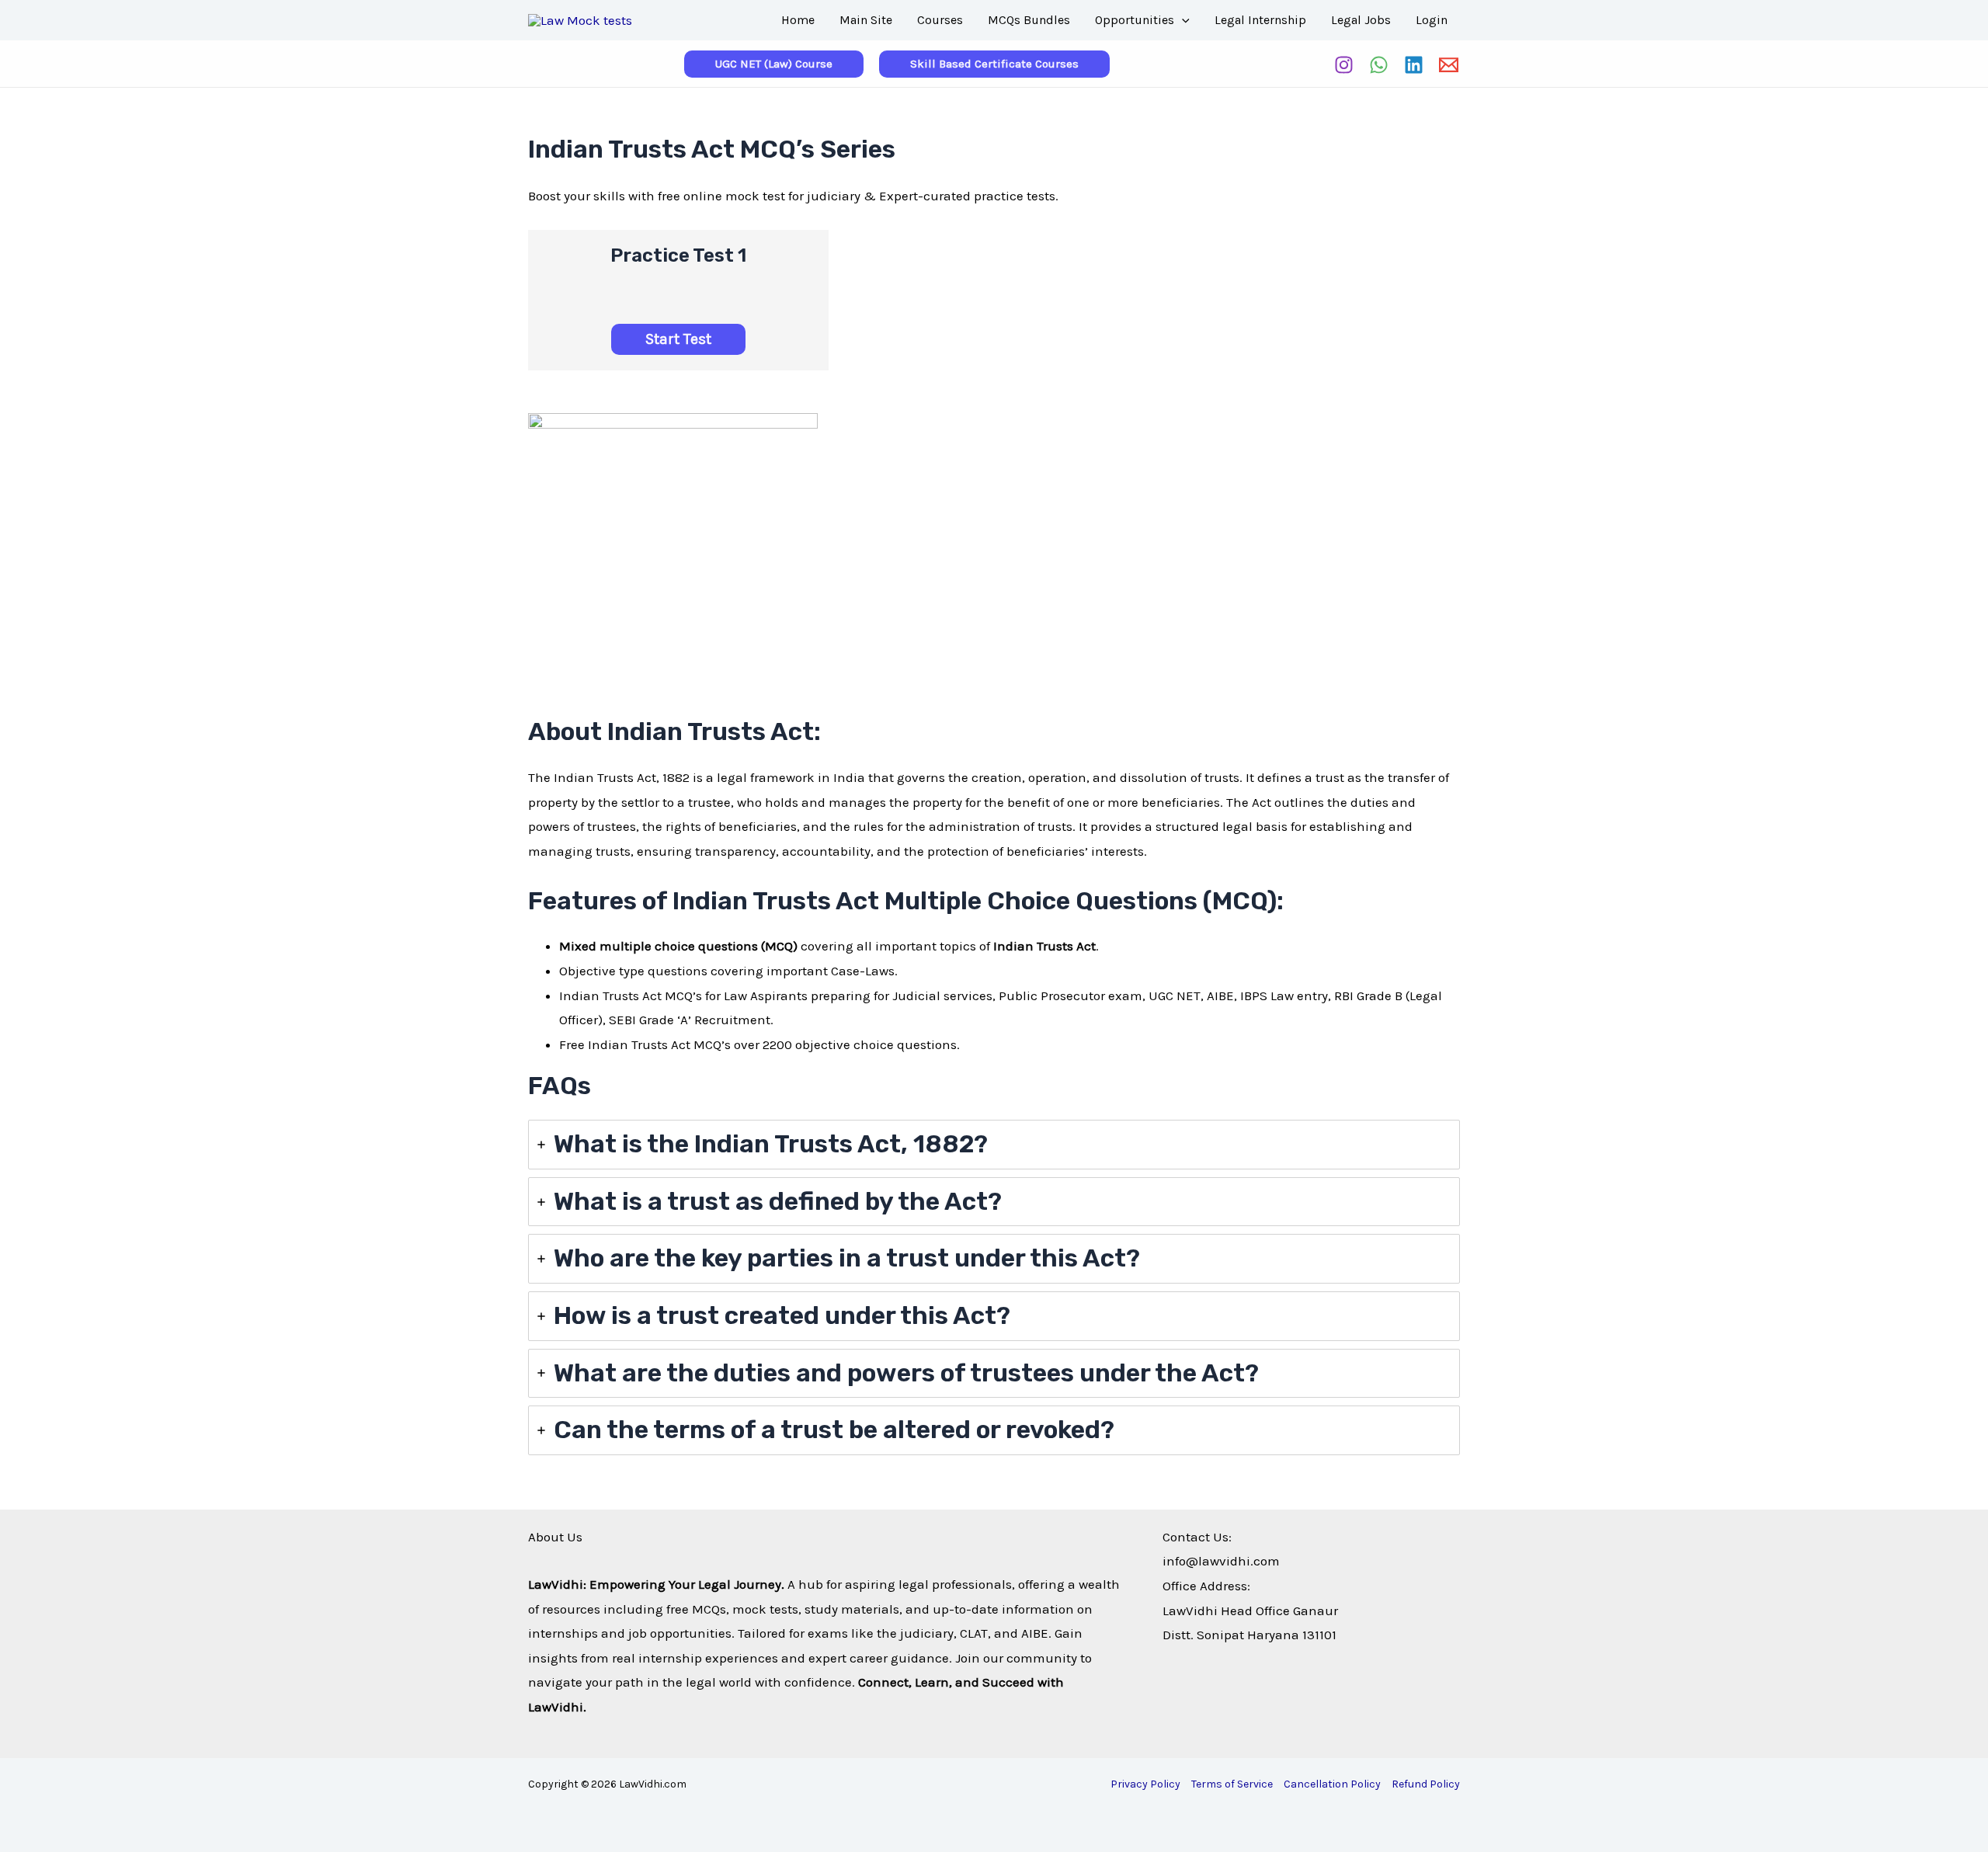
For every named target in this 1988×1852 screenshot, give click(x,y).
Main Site (866, 20)
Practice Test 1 (678, 255)
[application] (1182, 20)
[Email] (1449, 65)
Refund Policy (1426, 1784)
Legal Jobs (1361, 20)
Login (1432, 20)
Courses (940, 20)
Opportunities (1135, 20)
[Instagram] (1344, 65)
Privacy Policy (1145, 1784)
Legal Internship (1260, 20)
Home (798, 20)
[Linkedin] (1414, 65)
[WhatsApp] (1379, 65)
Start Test (678, 339)
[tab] (994, 1145)
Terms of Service (1232, 1784)
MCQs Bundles (1029, 20)
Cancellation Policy (1332, 1784)
